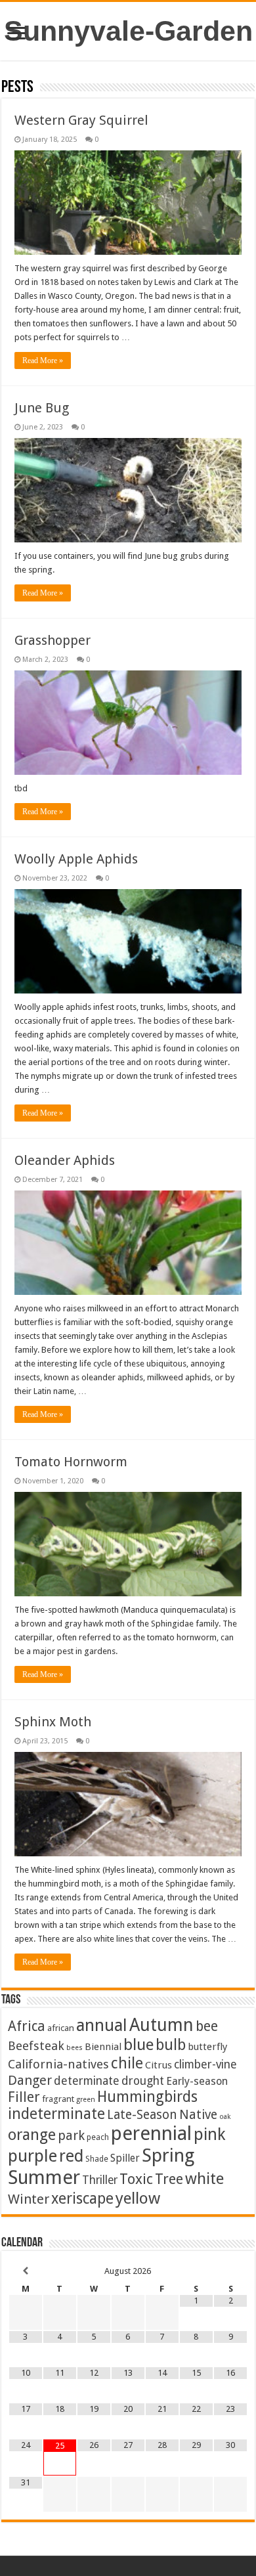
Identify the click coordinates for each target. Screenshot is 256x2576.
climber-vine (205, 2064)
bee (207, 2026)
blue (139, 2044)
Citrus (159, 2065)
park (71, 2136)
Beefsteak (36, 2046)
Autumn (161, 2025)
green (86, 2100)
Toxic (136, 2179)
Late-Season (142, 2115)
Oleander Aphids (65, 1160)
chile (127, 2063)
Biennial (103, 2047)
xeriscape (82, 2198)
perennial (151, 2133)
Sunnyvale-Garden (128, 31)
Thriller (100, 2180)
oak (225, 2117)
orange (32, 2135)
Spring (168, 2155)
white (204, 2179)
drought (143, 2081)
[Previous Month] (26, 2271)
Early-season (197, 2081)
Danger (30, 2080)
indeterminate (56, 2114)
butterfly (207, 2047)
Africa (27, 2026)
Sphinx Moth (53, 1722)
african (61, 2028)
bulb (171, 2045)
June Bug (42, 408)
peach (98, 2137)
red (71, 2156)
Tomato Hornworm (71, 1462)
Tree (169, 2179)
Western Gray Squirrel (81, 120)
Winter (29, 2199)
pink (209, 2134)
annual (102, 2025)
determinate (87, 2081)
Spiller (125, 2158)
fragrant (58, 2099)
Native (198, 2115)
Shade (97, 2159)
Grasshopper (53, 640)
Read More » (43, 360)
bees (75, 2048)
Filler (24, 2097)
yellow (138, 2198)
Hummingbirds (147, 2097)
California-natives (58, 2064)
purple (32, 2156)
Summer (44, 2177)
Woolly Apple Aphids (76, 859)
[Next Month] (230, 2271)
